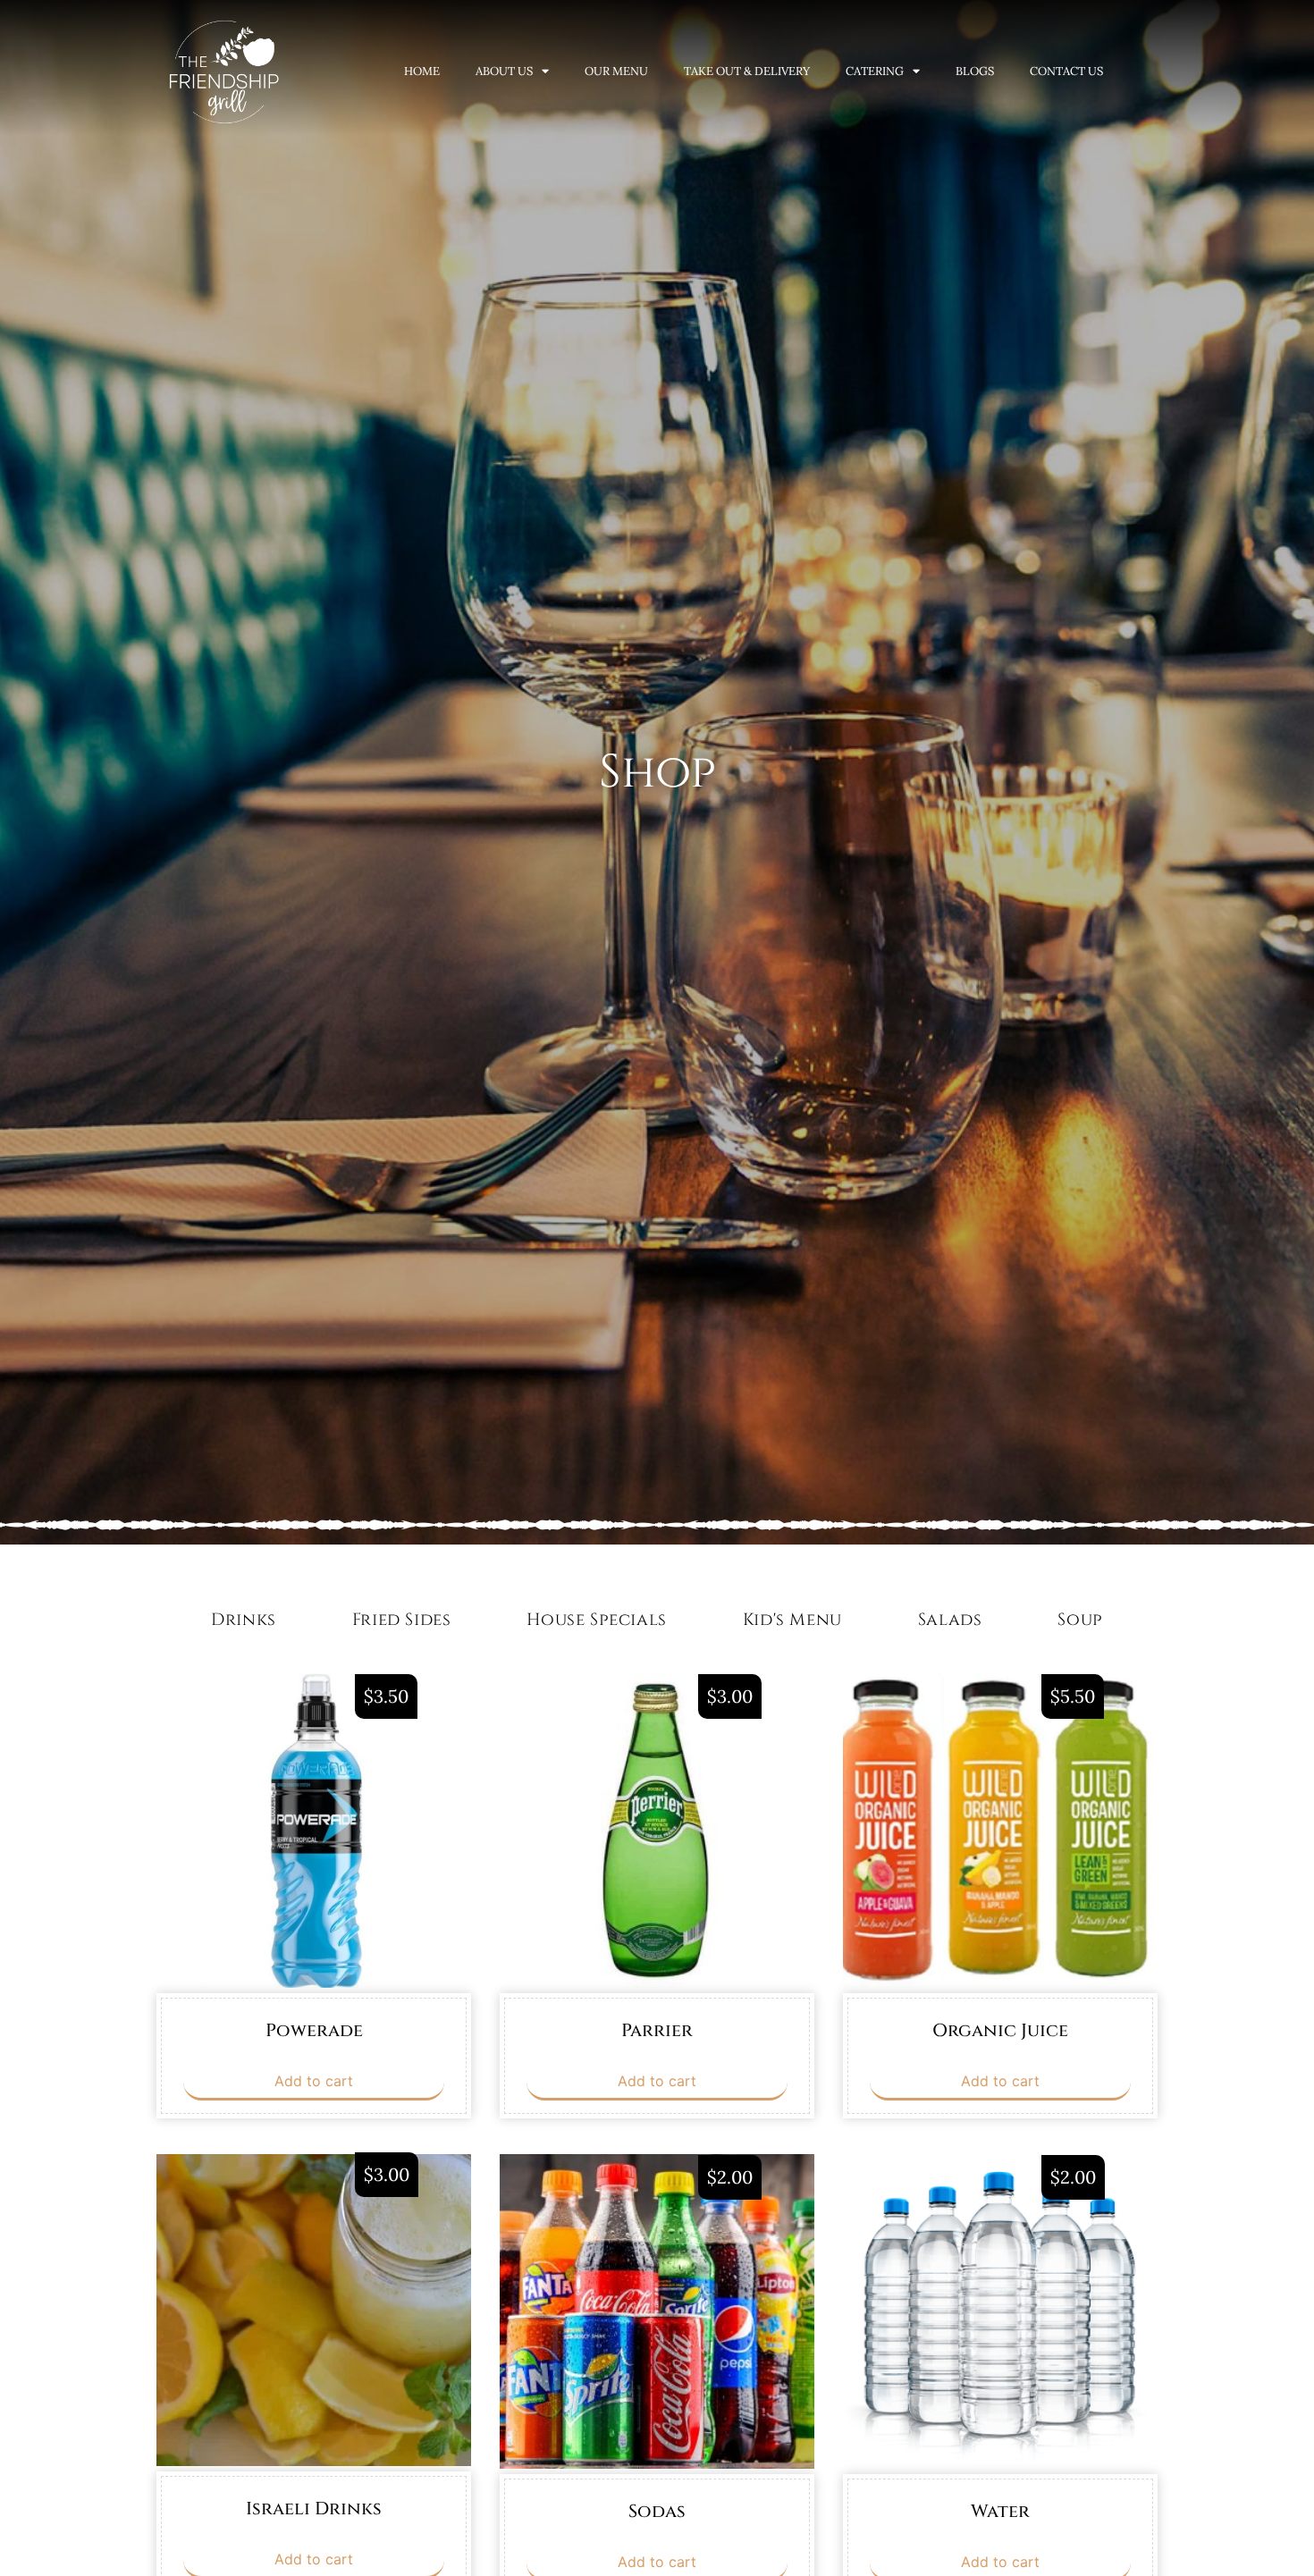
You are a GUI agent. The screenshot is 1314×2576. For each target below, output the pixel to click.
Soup (1080, 1620)
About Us (504, 71)
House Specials (596, 1620)
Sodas (657, 2511)
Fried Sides (402, 1620)
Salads (950, 1620)
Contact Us (1066, 71)
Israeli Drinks (314, 2509)
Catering (875, 71)
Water (1000, 2511)
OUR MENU (616, 71)
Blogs (975, 71)
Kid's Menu (792, 1620)
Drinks (244, 1620)
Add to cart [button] (314, 2081)
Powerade (314, 2030)
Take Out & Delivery (747, 71)
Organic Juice (1000, 2030)
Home (422, 71)
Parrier (657, 2030)
